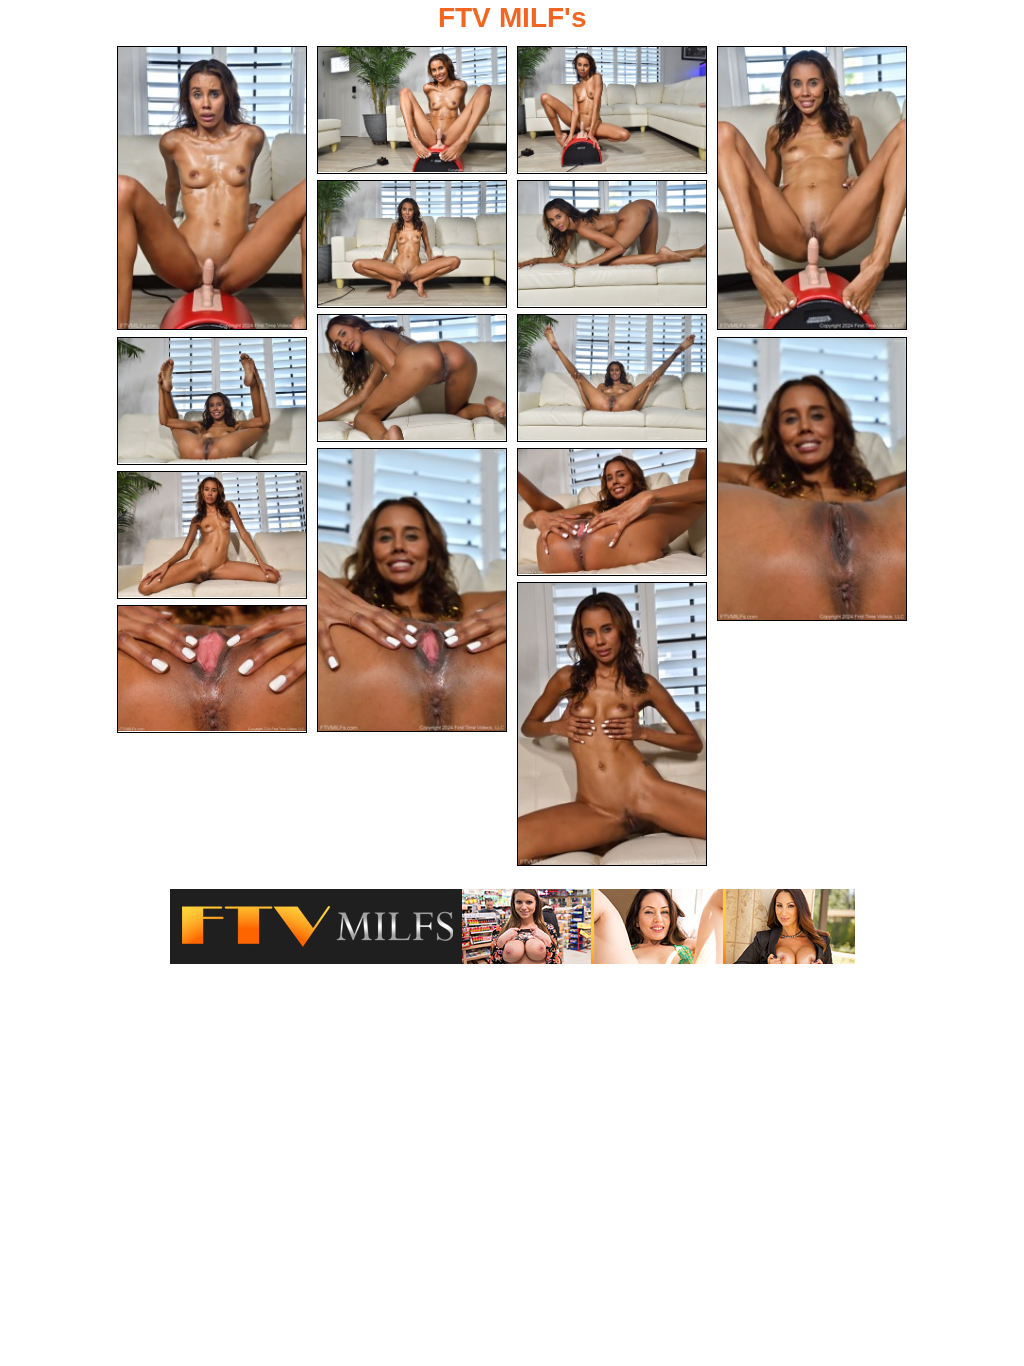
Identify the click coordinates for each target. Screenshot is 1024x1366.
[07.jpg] (412, 378)
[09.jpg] (212, 401)
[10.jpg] (812, 479)
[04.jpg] (812, 188)
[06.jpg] (612, 244)
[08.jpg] (612, 378)
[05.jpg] (412, 244)
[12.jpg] (612, 512)
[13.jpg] (212, 535)
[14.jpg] (612, 724)
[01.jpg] (212, 188)
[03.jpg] (612, 110)
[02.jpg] (412, 110)
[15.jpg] (212, 669)
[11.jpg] (412, 590)
